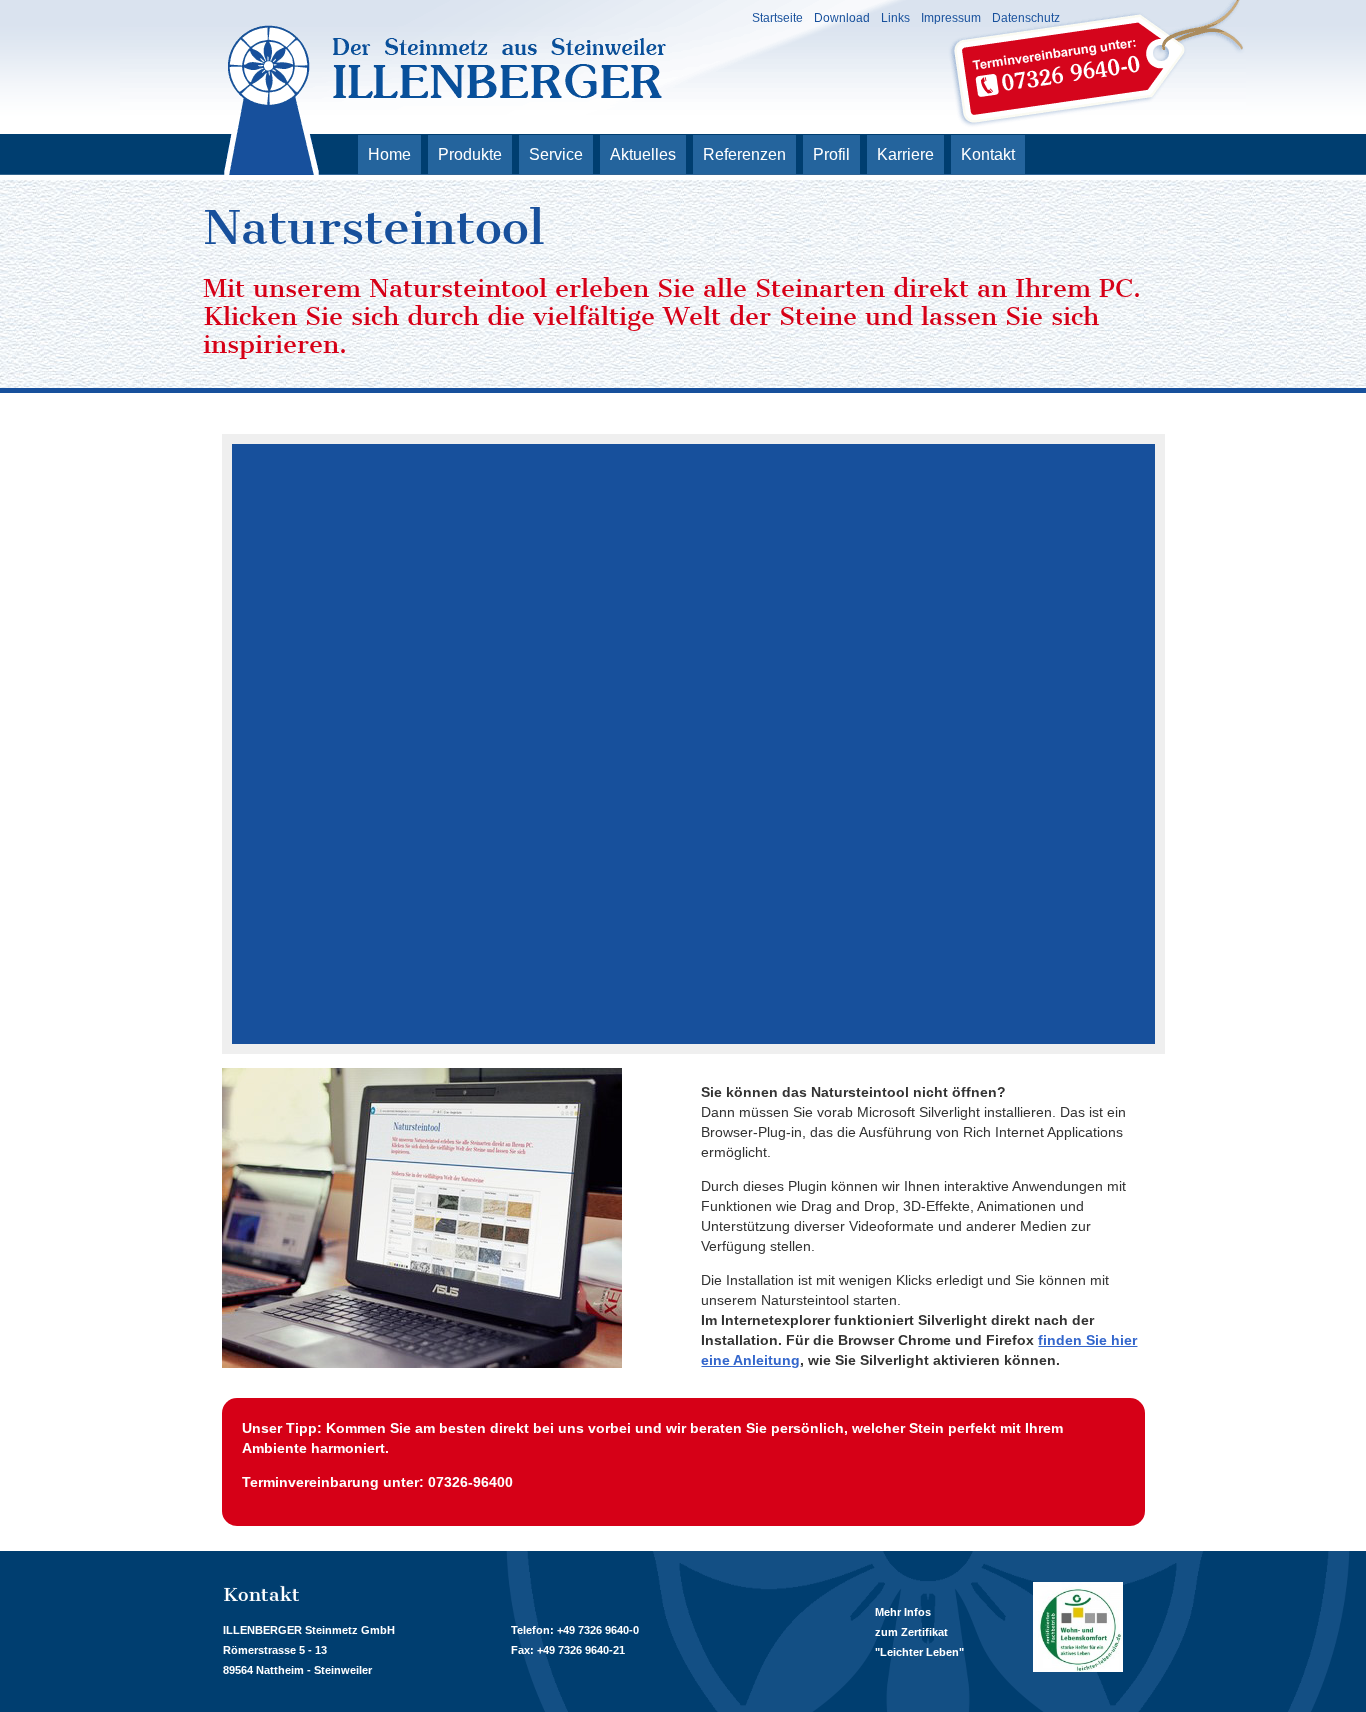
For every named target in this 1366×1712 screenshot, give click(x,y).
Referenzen (744, 154)
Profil (831, 154)
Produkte (470, 154)
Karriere (905, 154)
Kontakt (988, 154)
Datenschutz (1026, 18)
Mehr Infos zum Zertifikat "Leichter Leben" (919, 1632)
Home (389, 154)
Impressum (951, 18)
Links (895, 18)
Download (842, 18)
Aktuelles (643, 154)
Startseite (777, 18)
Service (556, 154)
